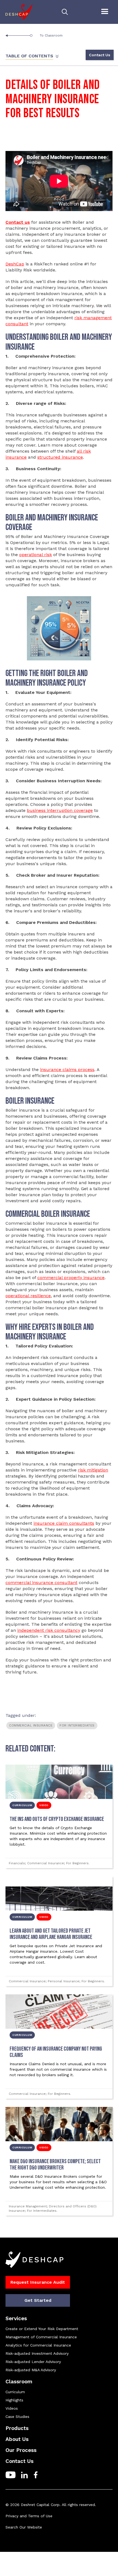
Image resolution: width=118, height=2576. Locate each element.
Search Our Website (24, 2527)
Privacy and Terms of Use (29, 2516)
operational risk (36, 555)
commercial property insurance (71, 1278)
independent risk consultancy (49, 1630)
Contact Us (100, 55)
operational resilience (28, 1296)
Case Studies (17, 2417)
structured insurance (60, 457)
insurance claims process (67, 1070)
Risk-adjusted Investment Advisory (37, 2353)
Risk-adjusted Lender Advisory (33, 2362)
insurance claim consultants (64, 1523)
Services (16, 2318)
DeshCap (15, 264)
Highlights (14, 2400)
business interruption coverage (60, 810)
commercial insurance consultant (41, 1583)
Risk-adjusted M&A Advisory (31, 2370)
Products (17, 2428)
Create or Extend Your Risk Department (42, 2329)
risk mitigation (93, 1470)
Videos (12, 2408)
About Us (17, 2439)
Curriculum (15, 2392)
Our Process (21, 2450)
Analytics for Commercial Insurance (38, 2345)
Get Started (38, 2300)
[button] (105, 12)
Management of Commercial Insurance (41, 2337)
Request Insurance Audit (38, 2282)
